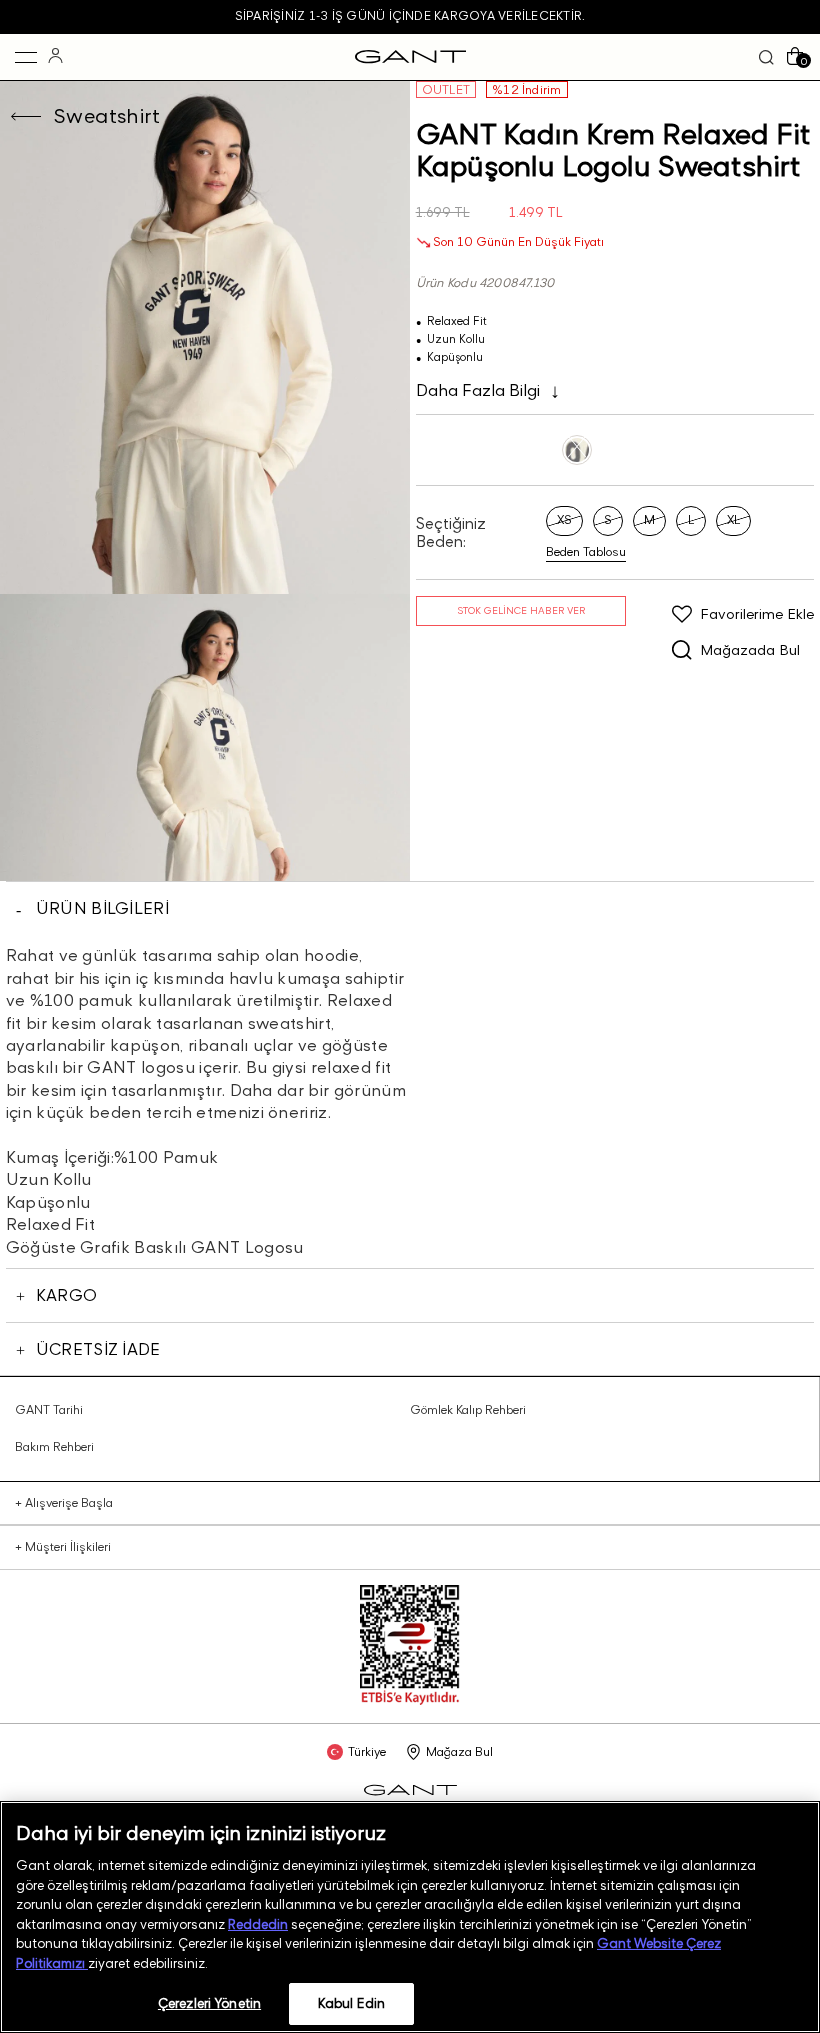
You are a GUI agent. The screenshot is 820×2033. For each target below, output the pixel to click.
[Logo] (410, 57)
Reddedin (258, 1924)
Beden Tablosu (586, 552)
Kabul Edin (351, 2003)
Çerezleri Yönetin (209, 2003)
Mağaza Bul (459, 1751)
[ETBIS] (410, 1700)
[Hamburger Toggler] (26, 57)
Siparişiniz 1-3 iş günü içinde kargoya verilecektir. (410, 15)
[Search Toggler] (766, 57)
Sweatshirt (106, 116)
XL (733, 519)
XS (564, 519)
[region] (410, 1917)
